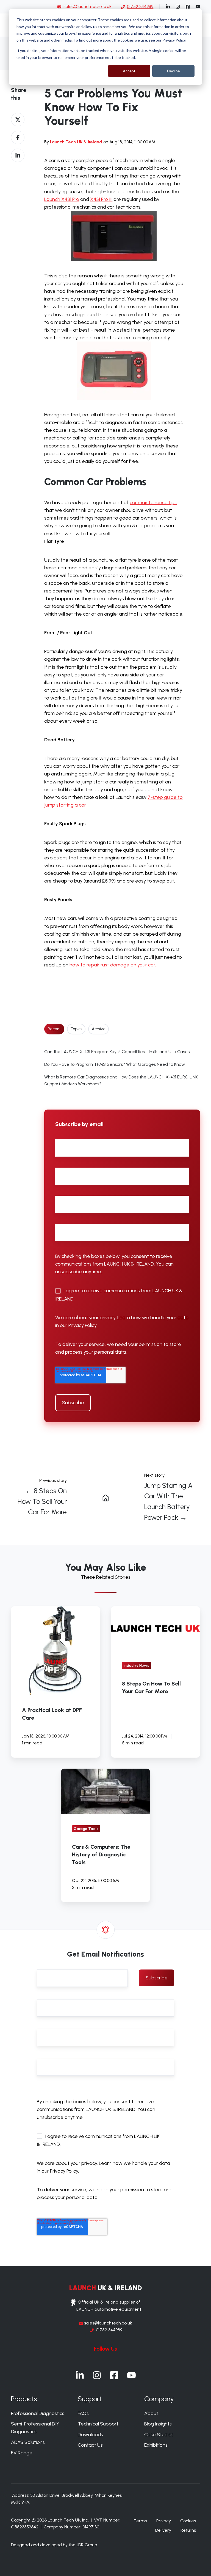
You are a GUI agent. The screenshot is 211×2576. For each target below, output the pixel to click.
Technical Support (98, 2424)
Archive (99, 1029)
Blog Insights (158, 2424)
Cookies (188, 2521)
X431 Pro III (101, 199)
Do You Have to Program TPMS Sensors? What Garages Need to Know (115, 1064)
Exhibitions (156, 2445)
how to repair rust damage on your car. (113, 965)
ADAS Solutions (28, 2442)
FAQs (83, 2413)
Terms (140, 2521)
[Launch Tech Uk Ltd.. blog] (105, 1497)
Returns (188, 2530)
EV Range (22, 2453)
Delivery (163, 2530)
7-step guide (162, 797)
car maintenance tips (153, 502)
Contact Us (90, 2445)
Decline (173, 71)
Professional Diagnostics (38, 2413)
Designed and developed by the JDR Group (54, 2545)
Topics (76, 1029)
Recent (54, 1029)
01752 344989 (109, 2330)
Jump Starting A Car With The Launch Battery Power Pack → (168, 1501)
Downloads (90, 2435)
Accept (129, 71)
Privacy (164, 2521)
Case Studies (159, 2435)
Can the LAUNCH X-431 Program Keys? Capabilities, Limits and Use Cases (117, 1052)
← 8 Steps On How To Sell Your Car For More (42, 1501)
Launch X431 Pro (62, 199)
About (151, 2413)
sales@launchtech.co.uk (88, 6)
